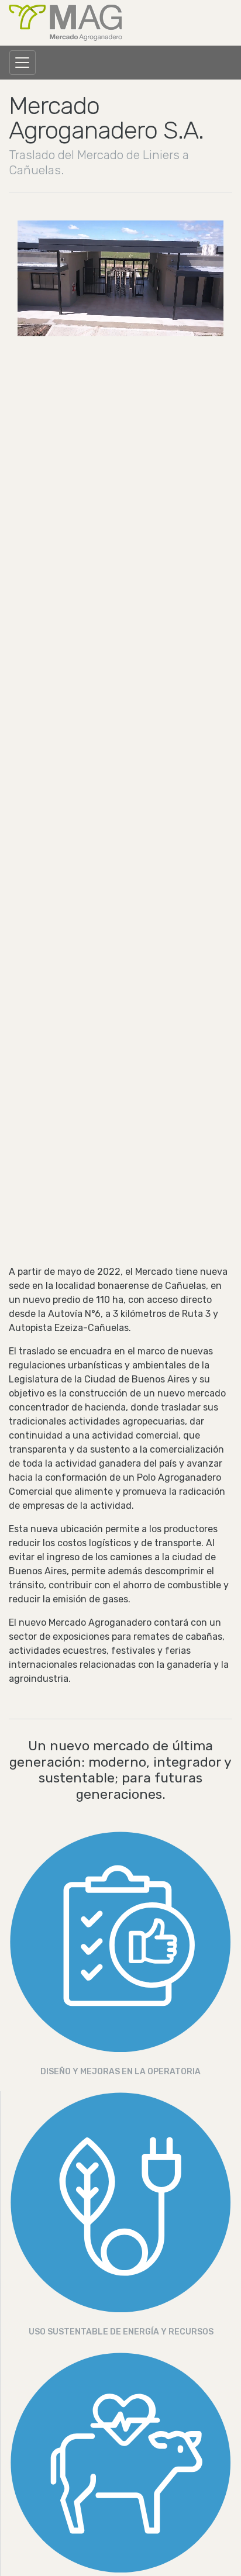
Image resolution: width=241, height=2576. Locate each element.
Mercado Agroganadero (65, 23)
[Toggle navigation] (23, 63)
